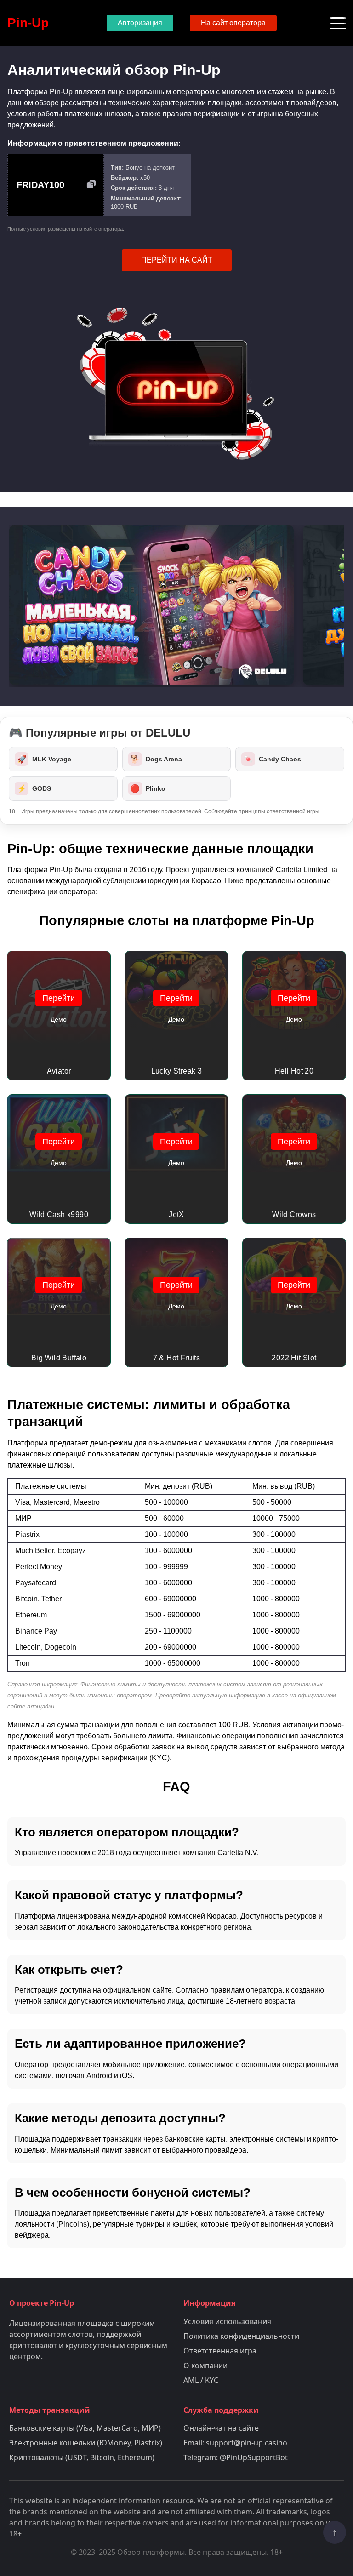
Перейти (59, 998)
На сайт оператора (233, 23)
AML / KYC (201, 2380)
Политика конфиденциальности (241, 2336)
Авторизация (140, 23)
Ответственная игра (220, 2351)
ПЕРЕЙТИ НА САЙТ (177, 260)
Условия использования (227, 2321)
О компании (205, 2365)
